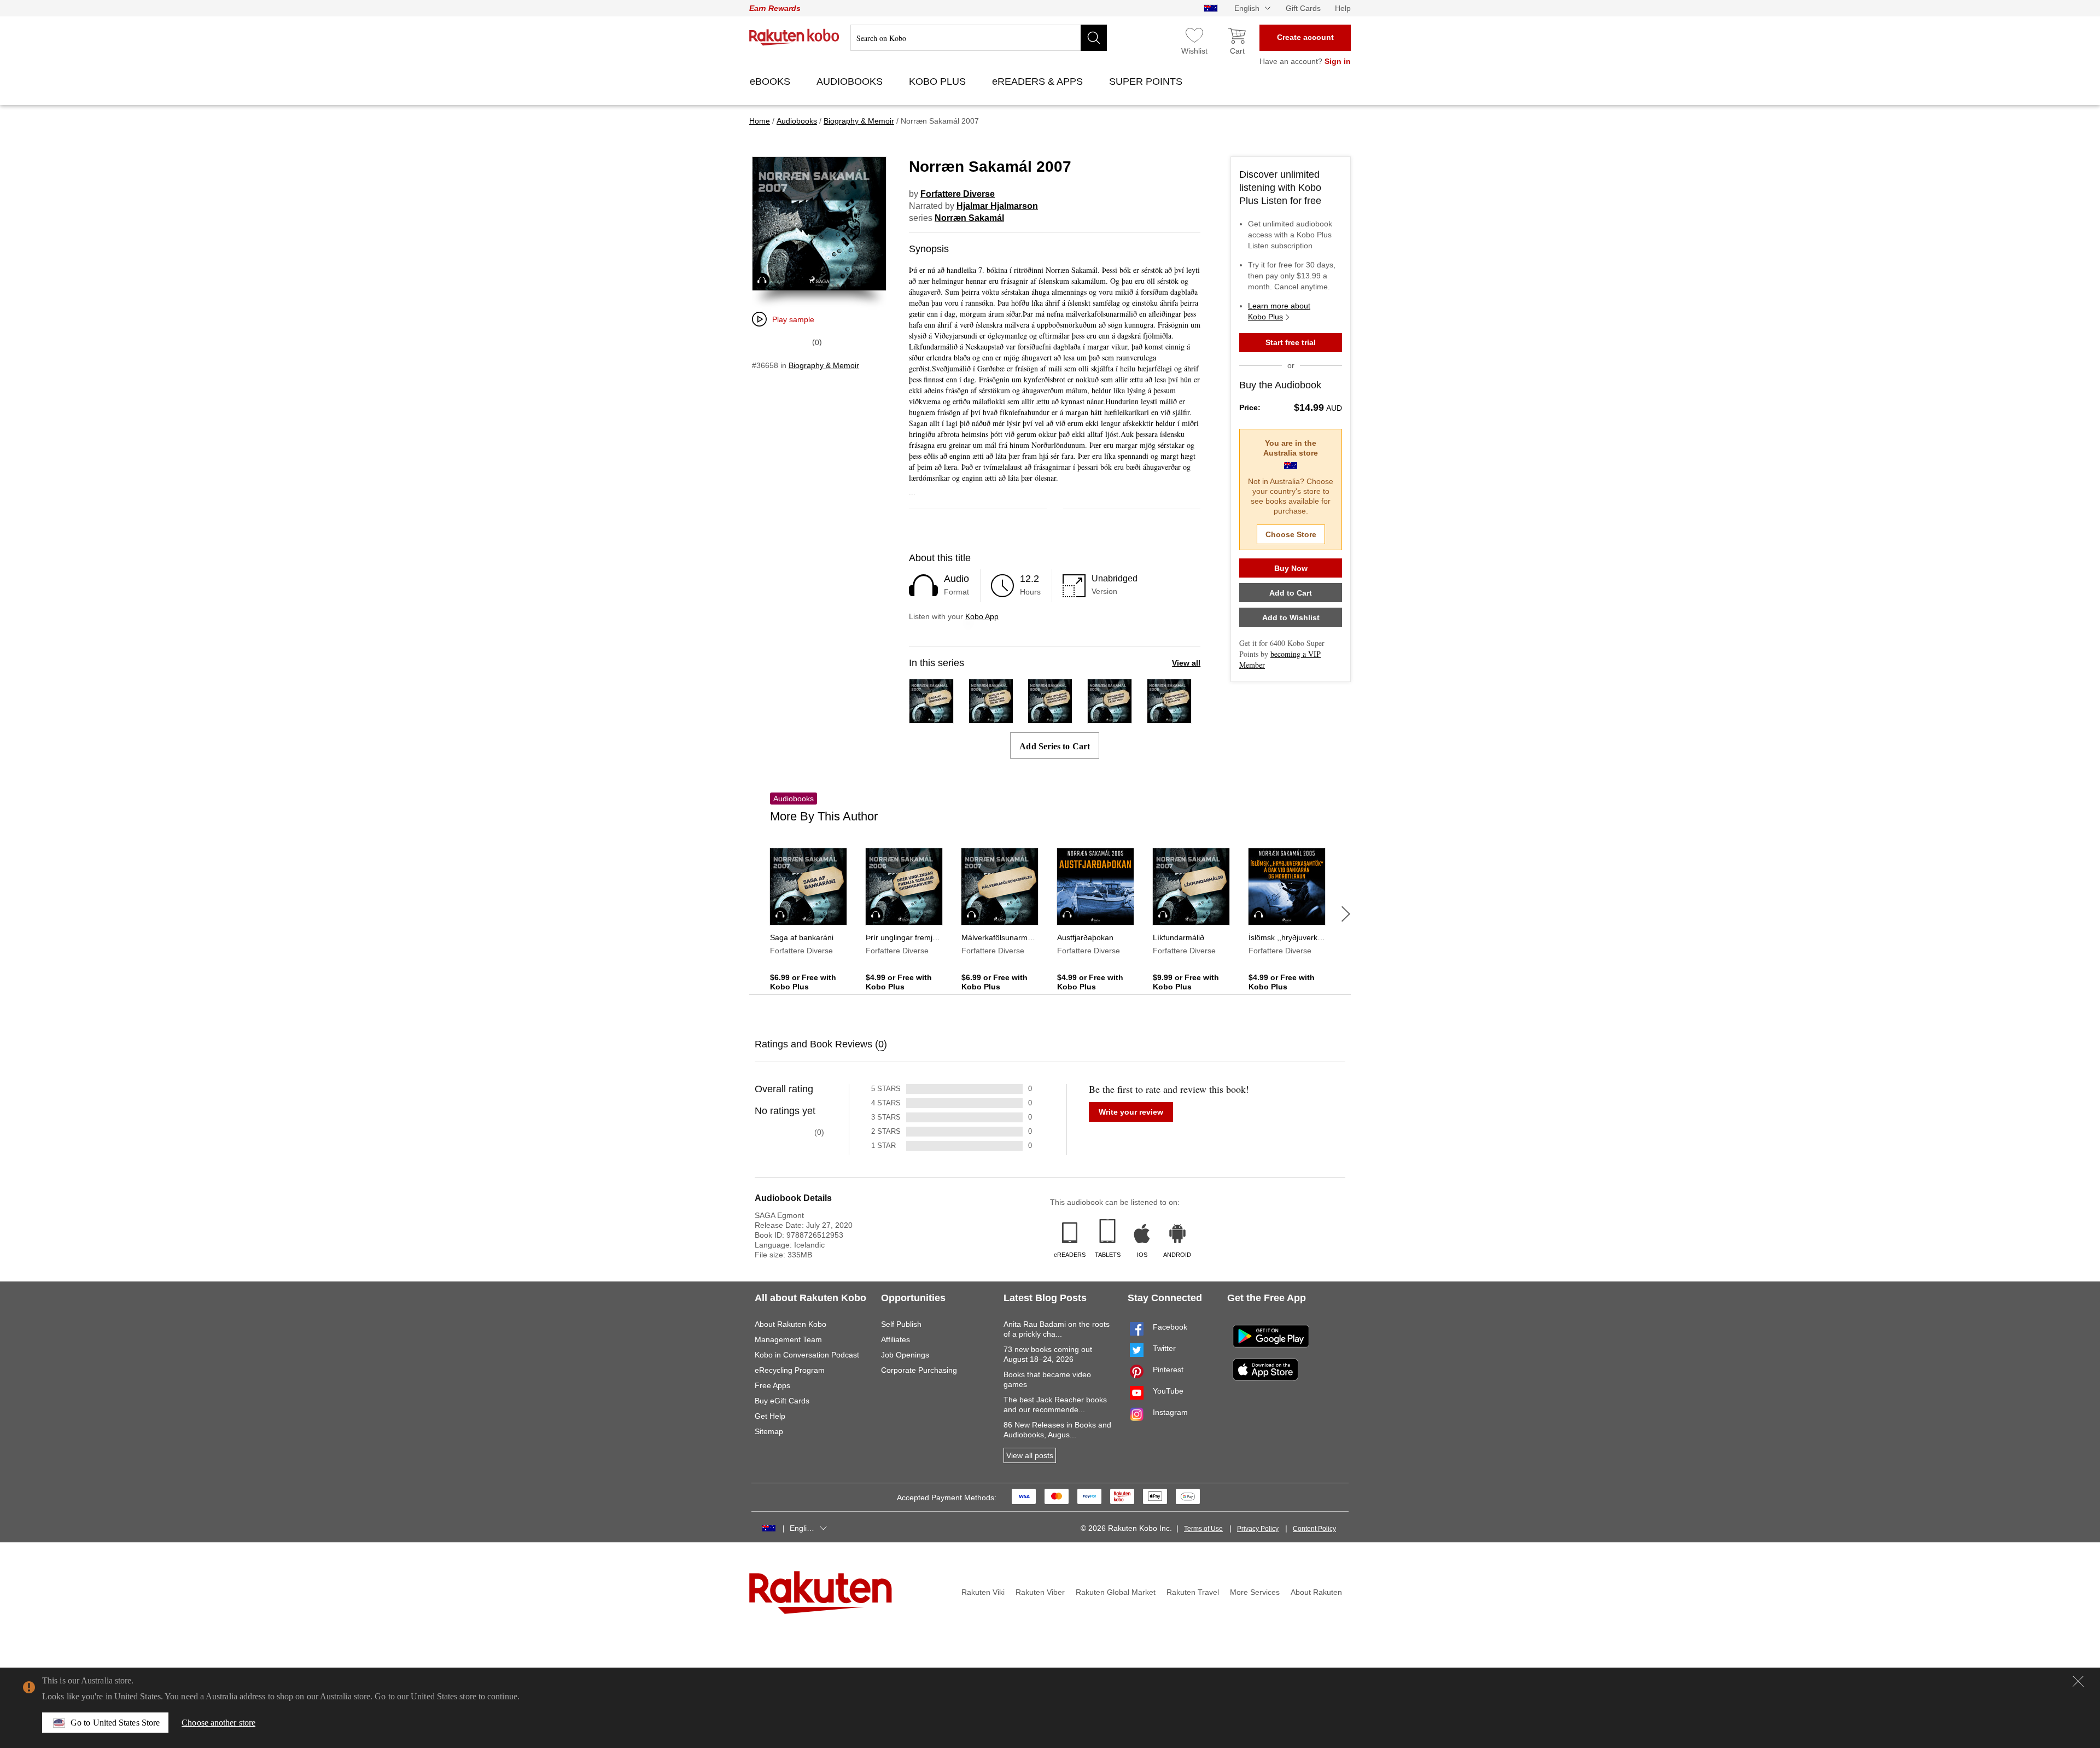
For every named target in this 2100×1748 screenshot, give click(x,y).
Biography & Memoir (824, 365)
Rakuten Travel (1193, 1592)
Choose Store (1291, 534)
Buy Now (1291, 568)
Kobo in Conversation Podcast (807, 1355)
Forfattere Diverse (958, 194)
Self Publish (901, 1324)
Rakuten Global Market (1116, 1592)
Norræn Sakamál (969, 218)
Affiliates (896, 1339)
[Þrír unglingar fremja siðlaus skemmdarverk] (1050, 718)
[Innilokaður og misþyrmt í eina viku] (1110, 718)
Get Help (770, 1416)
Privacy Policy (1258, 1529)
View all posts (1030, 1455)
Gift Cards (1303, 8)
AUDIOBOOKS (851, 81)
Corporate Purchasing (919, 1370)
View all (1186, 663)
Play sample (793, 319)
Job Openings (905, 1355)
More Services (1255, 1592)
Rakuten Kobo (794, 37)
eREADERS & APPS (1039, 81)
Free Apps (772, 1385)
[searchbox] (979, 38)
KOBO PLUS (939, 81)
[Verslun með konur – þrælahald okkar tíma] (991, 718)
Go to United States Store (115, 1723)
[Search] (1094, 38)
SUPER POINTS (1147, 81)
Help (1343, 8)
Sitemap (769, 1431)
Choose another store (218, 1723)
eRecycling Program (790, 1370)
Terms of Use (1203, 1529)
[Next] (1346, 914)
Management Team (788, 1339)
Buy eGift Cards (782, 1401)
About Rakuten (1316, 1592)
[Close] (2078, 1681)
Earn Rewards (775, 8)
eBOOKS (771, 81)
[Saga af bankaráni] (931, 718)
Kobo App (982, 616)
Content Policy (1314, 1529)
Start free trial (1291, 342)
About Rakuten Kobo (791, 1324)
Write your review (1131, 1112)
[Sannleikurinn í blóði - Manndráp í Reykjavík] (1169, 718)
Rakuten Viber (1040, 1592)
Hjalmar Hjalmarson (997, 206)
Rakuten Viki (983, 1592)
